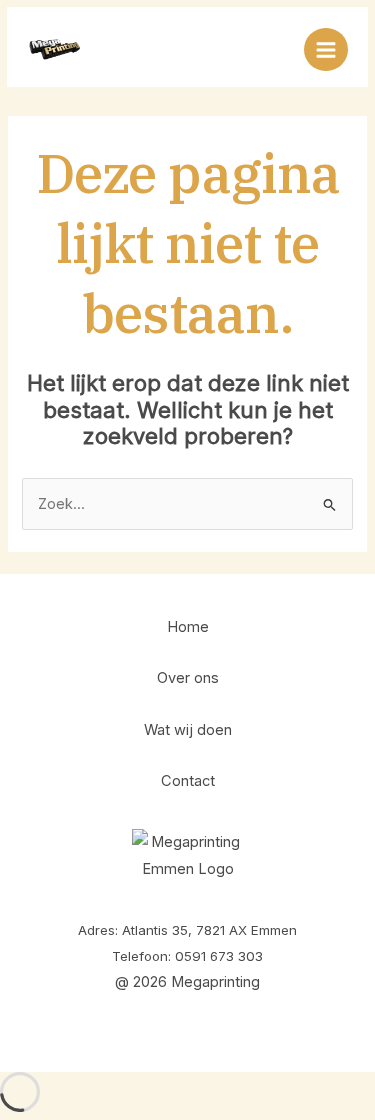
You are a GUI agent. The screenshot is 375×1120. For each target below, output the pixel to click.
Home (188, 627)
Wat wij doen (188, 730)
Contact (188, 781)
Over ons (188, 678)
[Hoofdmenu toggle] (326, 50)
